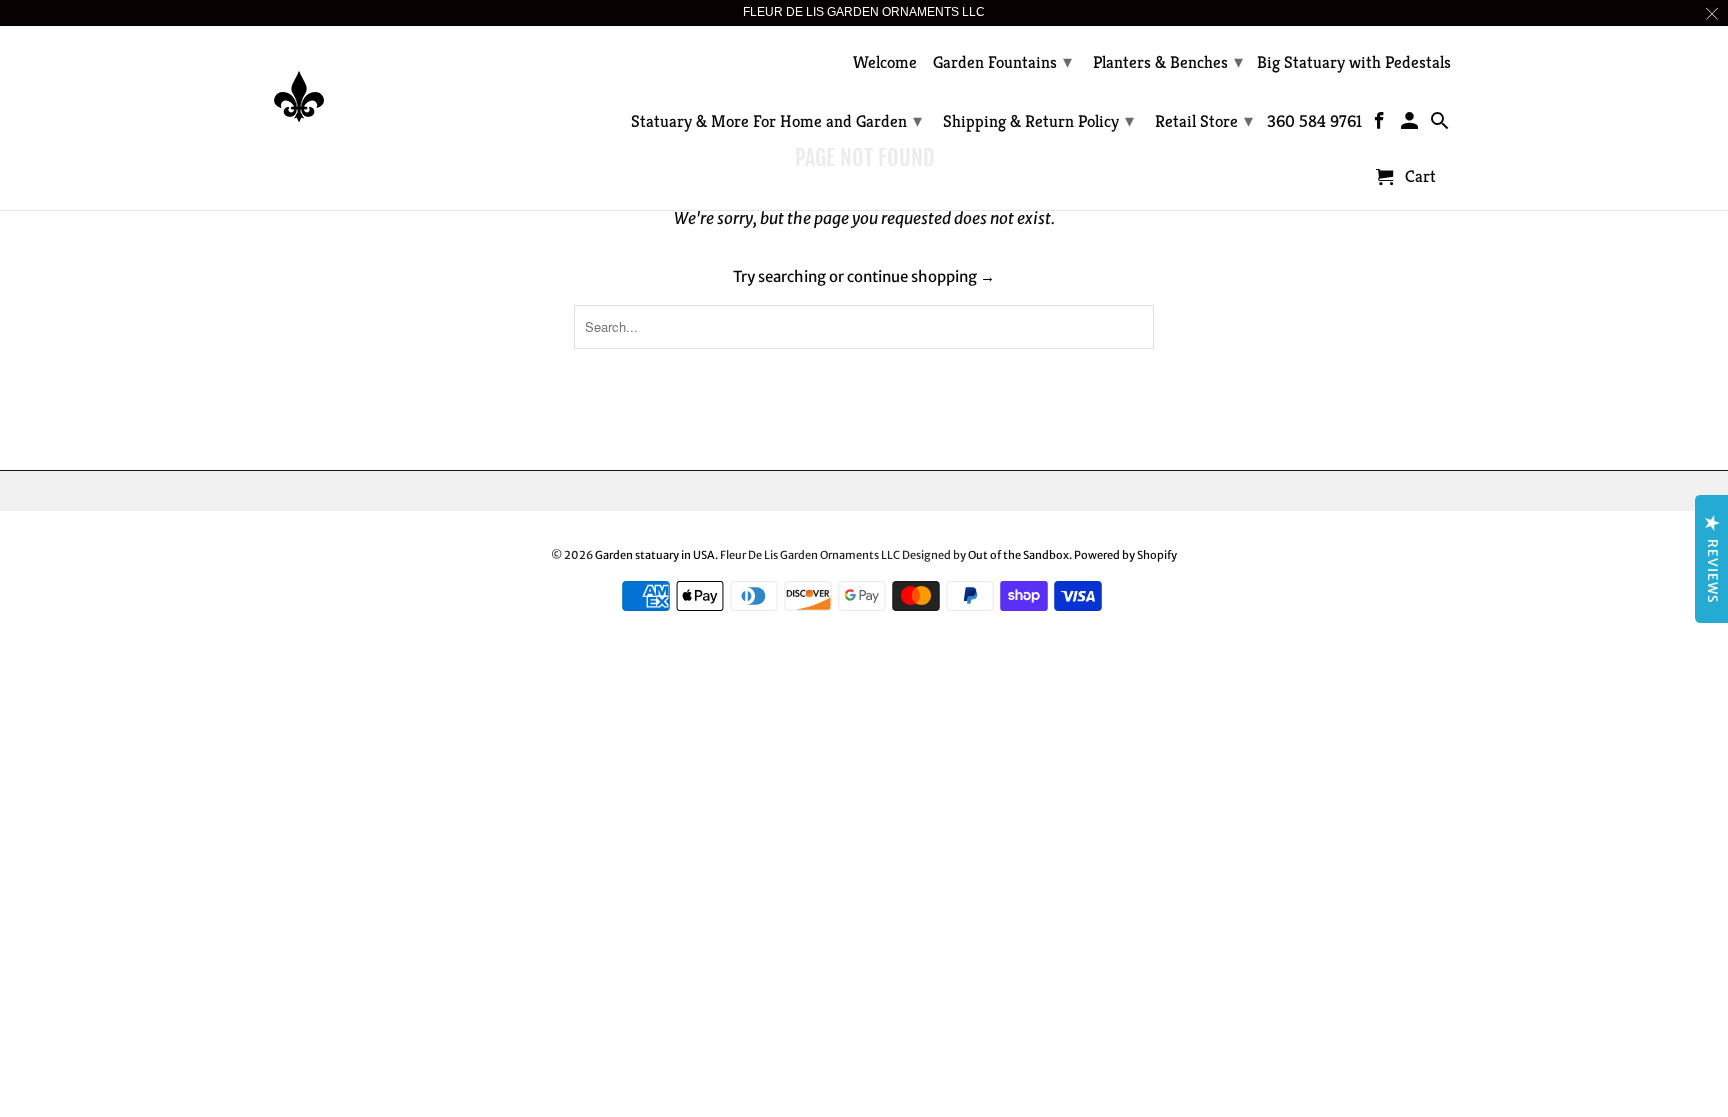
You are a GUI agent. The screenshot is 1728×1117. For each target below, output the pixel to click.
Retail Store (1204, 120)
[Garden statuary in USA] (414, 81)
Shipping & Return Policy (1038, 120)
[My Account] (1411, 125)
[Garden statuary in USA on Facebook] (1381, 125)
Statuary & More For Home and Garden (776, 120)
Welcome (885, 63)
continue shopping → (921, 276)
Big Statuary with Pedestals (1354, 63)
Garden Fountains (1002, 61)
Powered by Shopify (1125, 555)
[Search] (1440, 125)
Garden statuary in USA (655, 555)
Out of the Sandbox (1018, 555)
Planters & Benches (1168, 61)
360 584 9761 (1314, 122)
